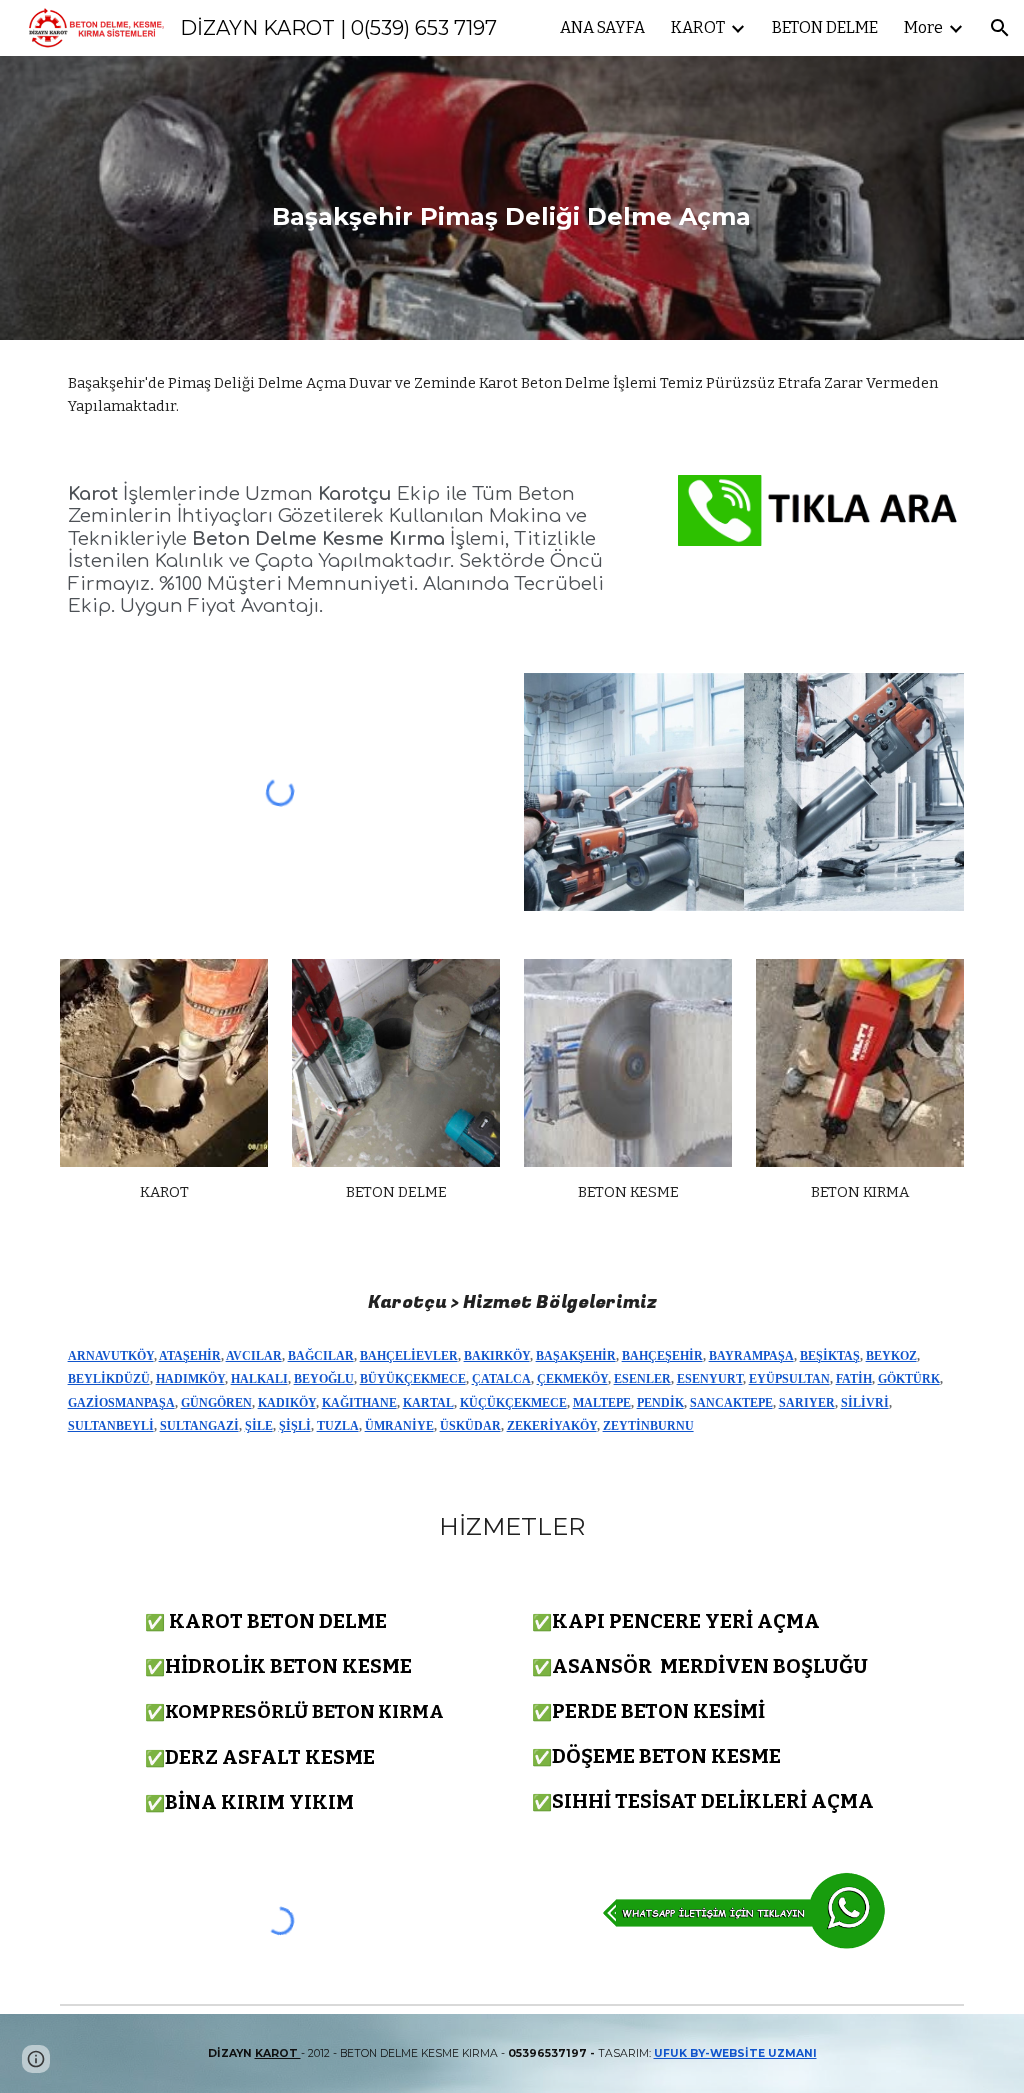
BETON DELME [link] (825, 27)
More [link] (923, 27)
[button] (1000, 28)
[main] (511, 198)
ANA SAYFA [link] (602, 27)
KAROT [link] (698, 27)
